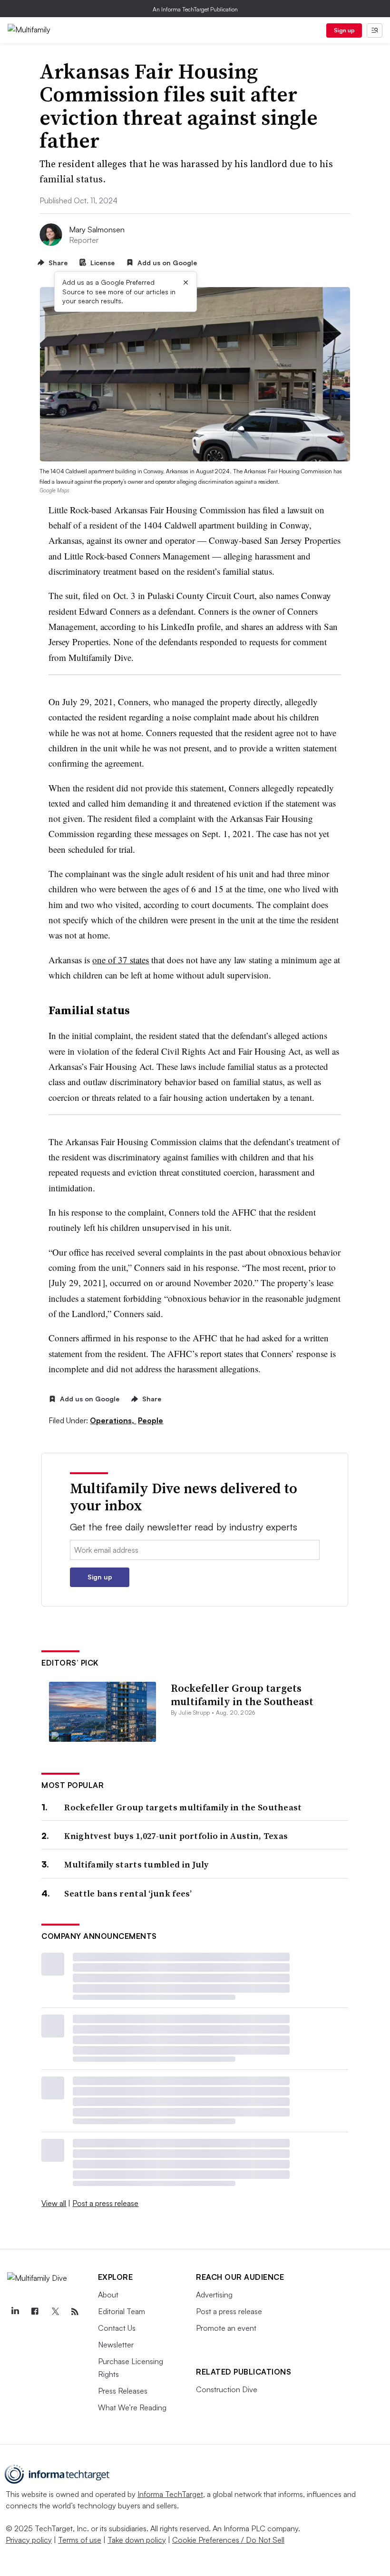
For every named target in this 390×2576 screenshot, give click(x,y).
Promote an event (226, 2328)
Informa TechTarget (170, 2494)
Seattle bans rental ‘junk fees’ (128, 1893)
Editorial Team (122, 2311)
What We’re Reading (132, 2407)
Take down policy (137, 2540)
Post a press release (105, 2203)
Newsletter (116, 2345)
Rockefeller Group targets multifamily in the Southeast (242, 1695)
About (108, 2295)
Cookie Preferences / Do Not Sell (228, 2540)
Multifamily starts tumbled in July (136, 1864)
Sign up (344, 30)
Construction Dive (227, 2389)
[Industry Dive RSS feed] (75, 2312)
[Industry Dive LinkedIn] (15, 2312)
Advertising (214, 2295)
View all (54, 2203)
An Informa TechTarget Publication (195, 9)
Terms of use (80, 2540)
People (151, 1420)
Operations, (113, 1420)
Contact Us (117, 2328)
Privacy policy (29, 2540)
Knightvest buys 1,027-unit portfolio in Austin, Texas (176, 1836)
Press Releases (123, 2391)
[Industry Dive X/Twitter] (55, 2312)
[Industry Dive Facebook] (35, 2312)
